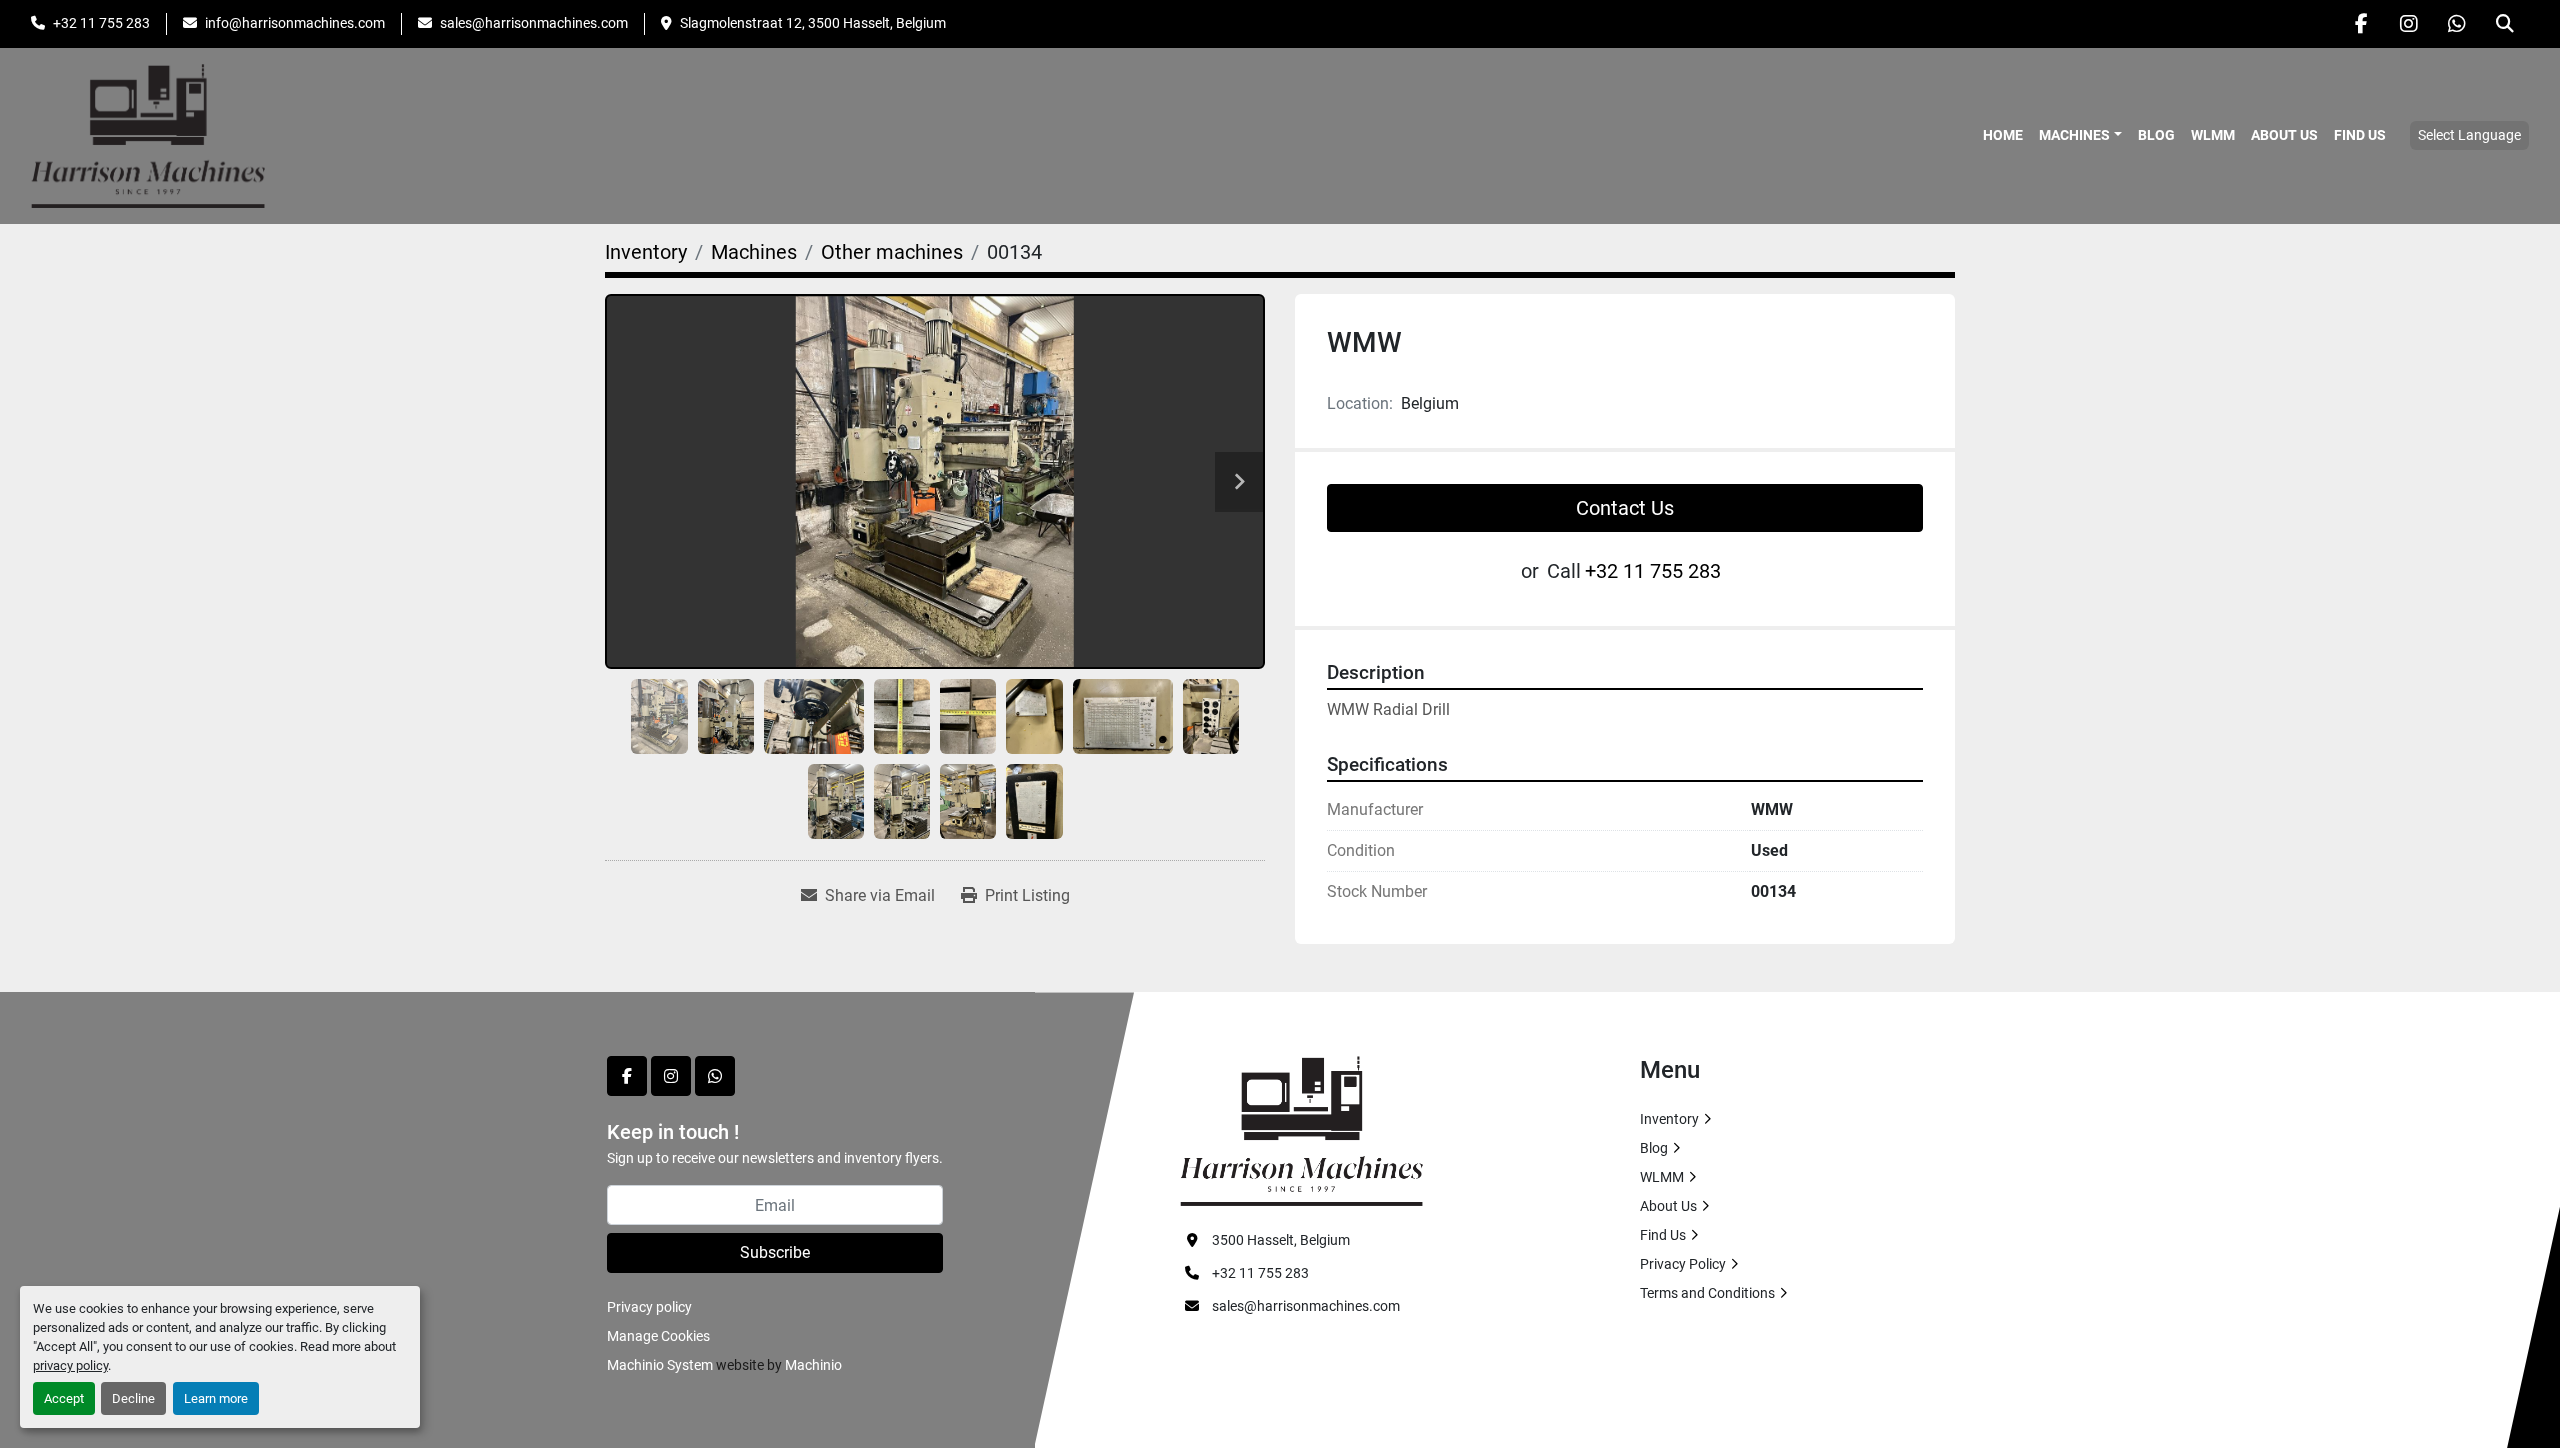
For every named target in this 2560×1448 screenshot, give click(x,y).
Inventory (1669, 1119)
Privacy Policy (1683, 1264)
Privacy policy (649, 1307)
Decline (133, 1398)
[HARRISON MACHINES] (1301, 1130)
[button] (2080, 135)
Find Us (2360, 135)
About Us (2284, 135)
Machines (2074, 135)
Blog (2156, 135)
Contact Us (1625, 508)
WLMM (2213, 135)
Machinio (813, 1365)
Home (2003, 135)
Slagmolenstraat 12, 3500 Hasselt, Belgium (813, 23)
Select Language (2469, 135)
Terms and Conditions (1707, 1293)
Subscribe (775, 1252)
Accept (64, 1398)
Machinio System (660, 1365)
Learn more (216, 1398)
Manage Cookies (658, 1336)
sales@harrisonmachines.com (534, 23)
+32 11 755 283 (101, 23)
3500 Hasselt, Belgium (1281, 1240)
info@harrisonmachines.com (295, 23)
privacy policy (70, 1365)
